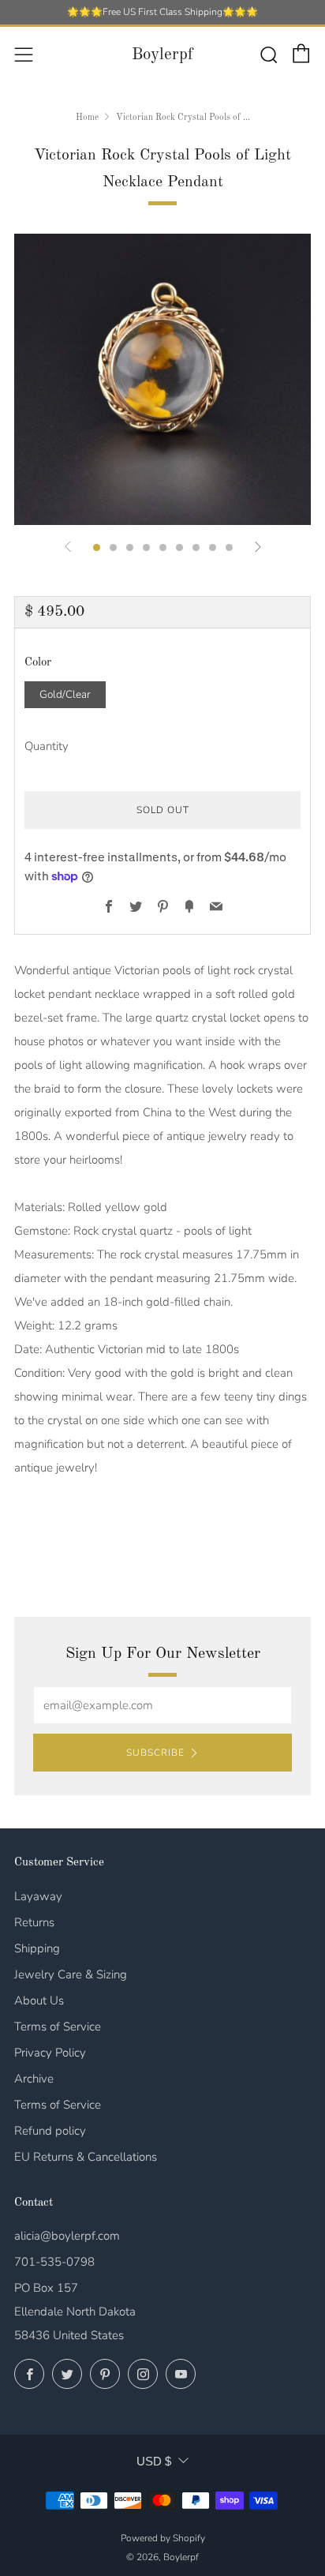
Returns (34, 1922)
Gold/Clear (65, 694)
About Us (39, 2000)
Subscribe (155, 1753)
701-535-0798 (54, 2262)
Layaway (38, 1896)
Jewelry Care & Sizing (71, 1974)
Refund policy (50, 2131)
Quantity (47, 746)
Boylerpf (162, 55)
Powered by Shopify (163, 2538)
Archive (34, 2079)
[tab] (97, 547)
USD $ (154, 2461)
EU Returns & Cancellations (86, 2157)
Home (87, 118)
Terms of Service (58, 2027)
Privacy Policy (50, 2053)
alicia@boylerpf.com (67, 2236)
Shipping (37, 1948)
